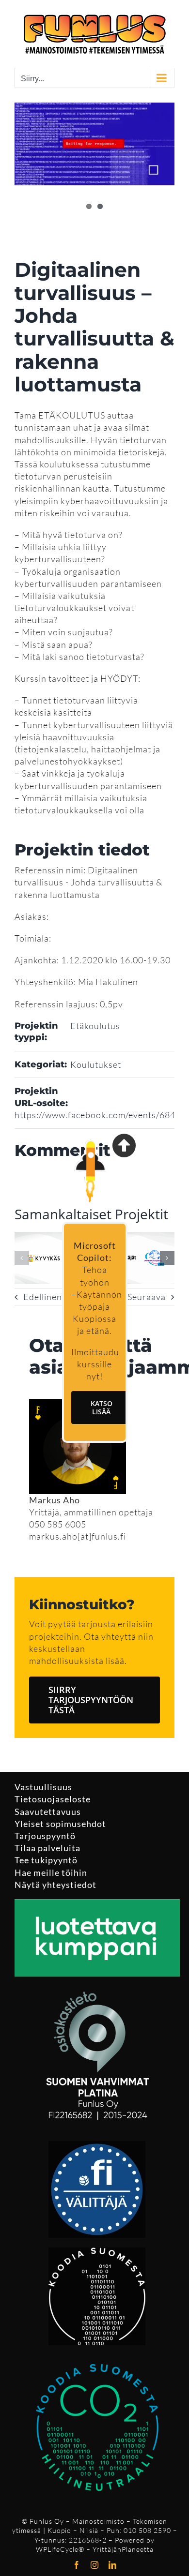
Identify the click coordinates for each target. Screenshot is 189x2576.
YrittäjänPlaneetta (123, 2549)
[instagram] (95, 2565)
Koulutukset (96, 1064)
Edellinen (43, 1297)
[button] (22, 1258)
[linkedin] (113, 2565)
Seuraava (147, 1297)
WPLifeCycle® (60, 2549)
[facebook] (77, 2565)
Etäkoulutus (95, 1026)
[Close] (124, 1145)
